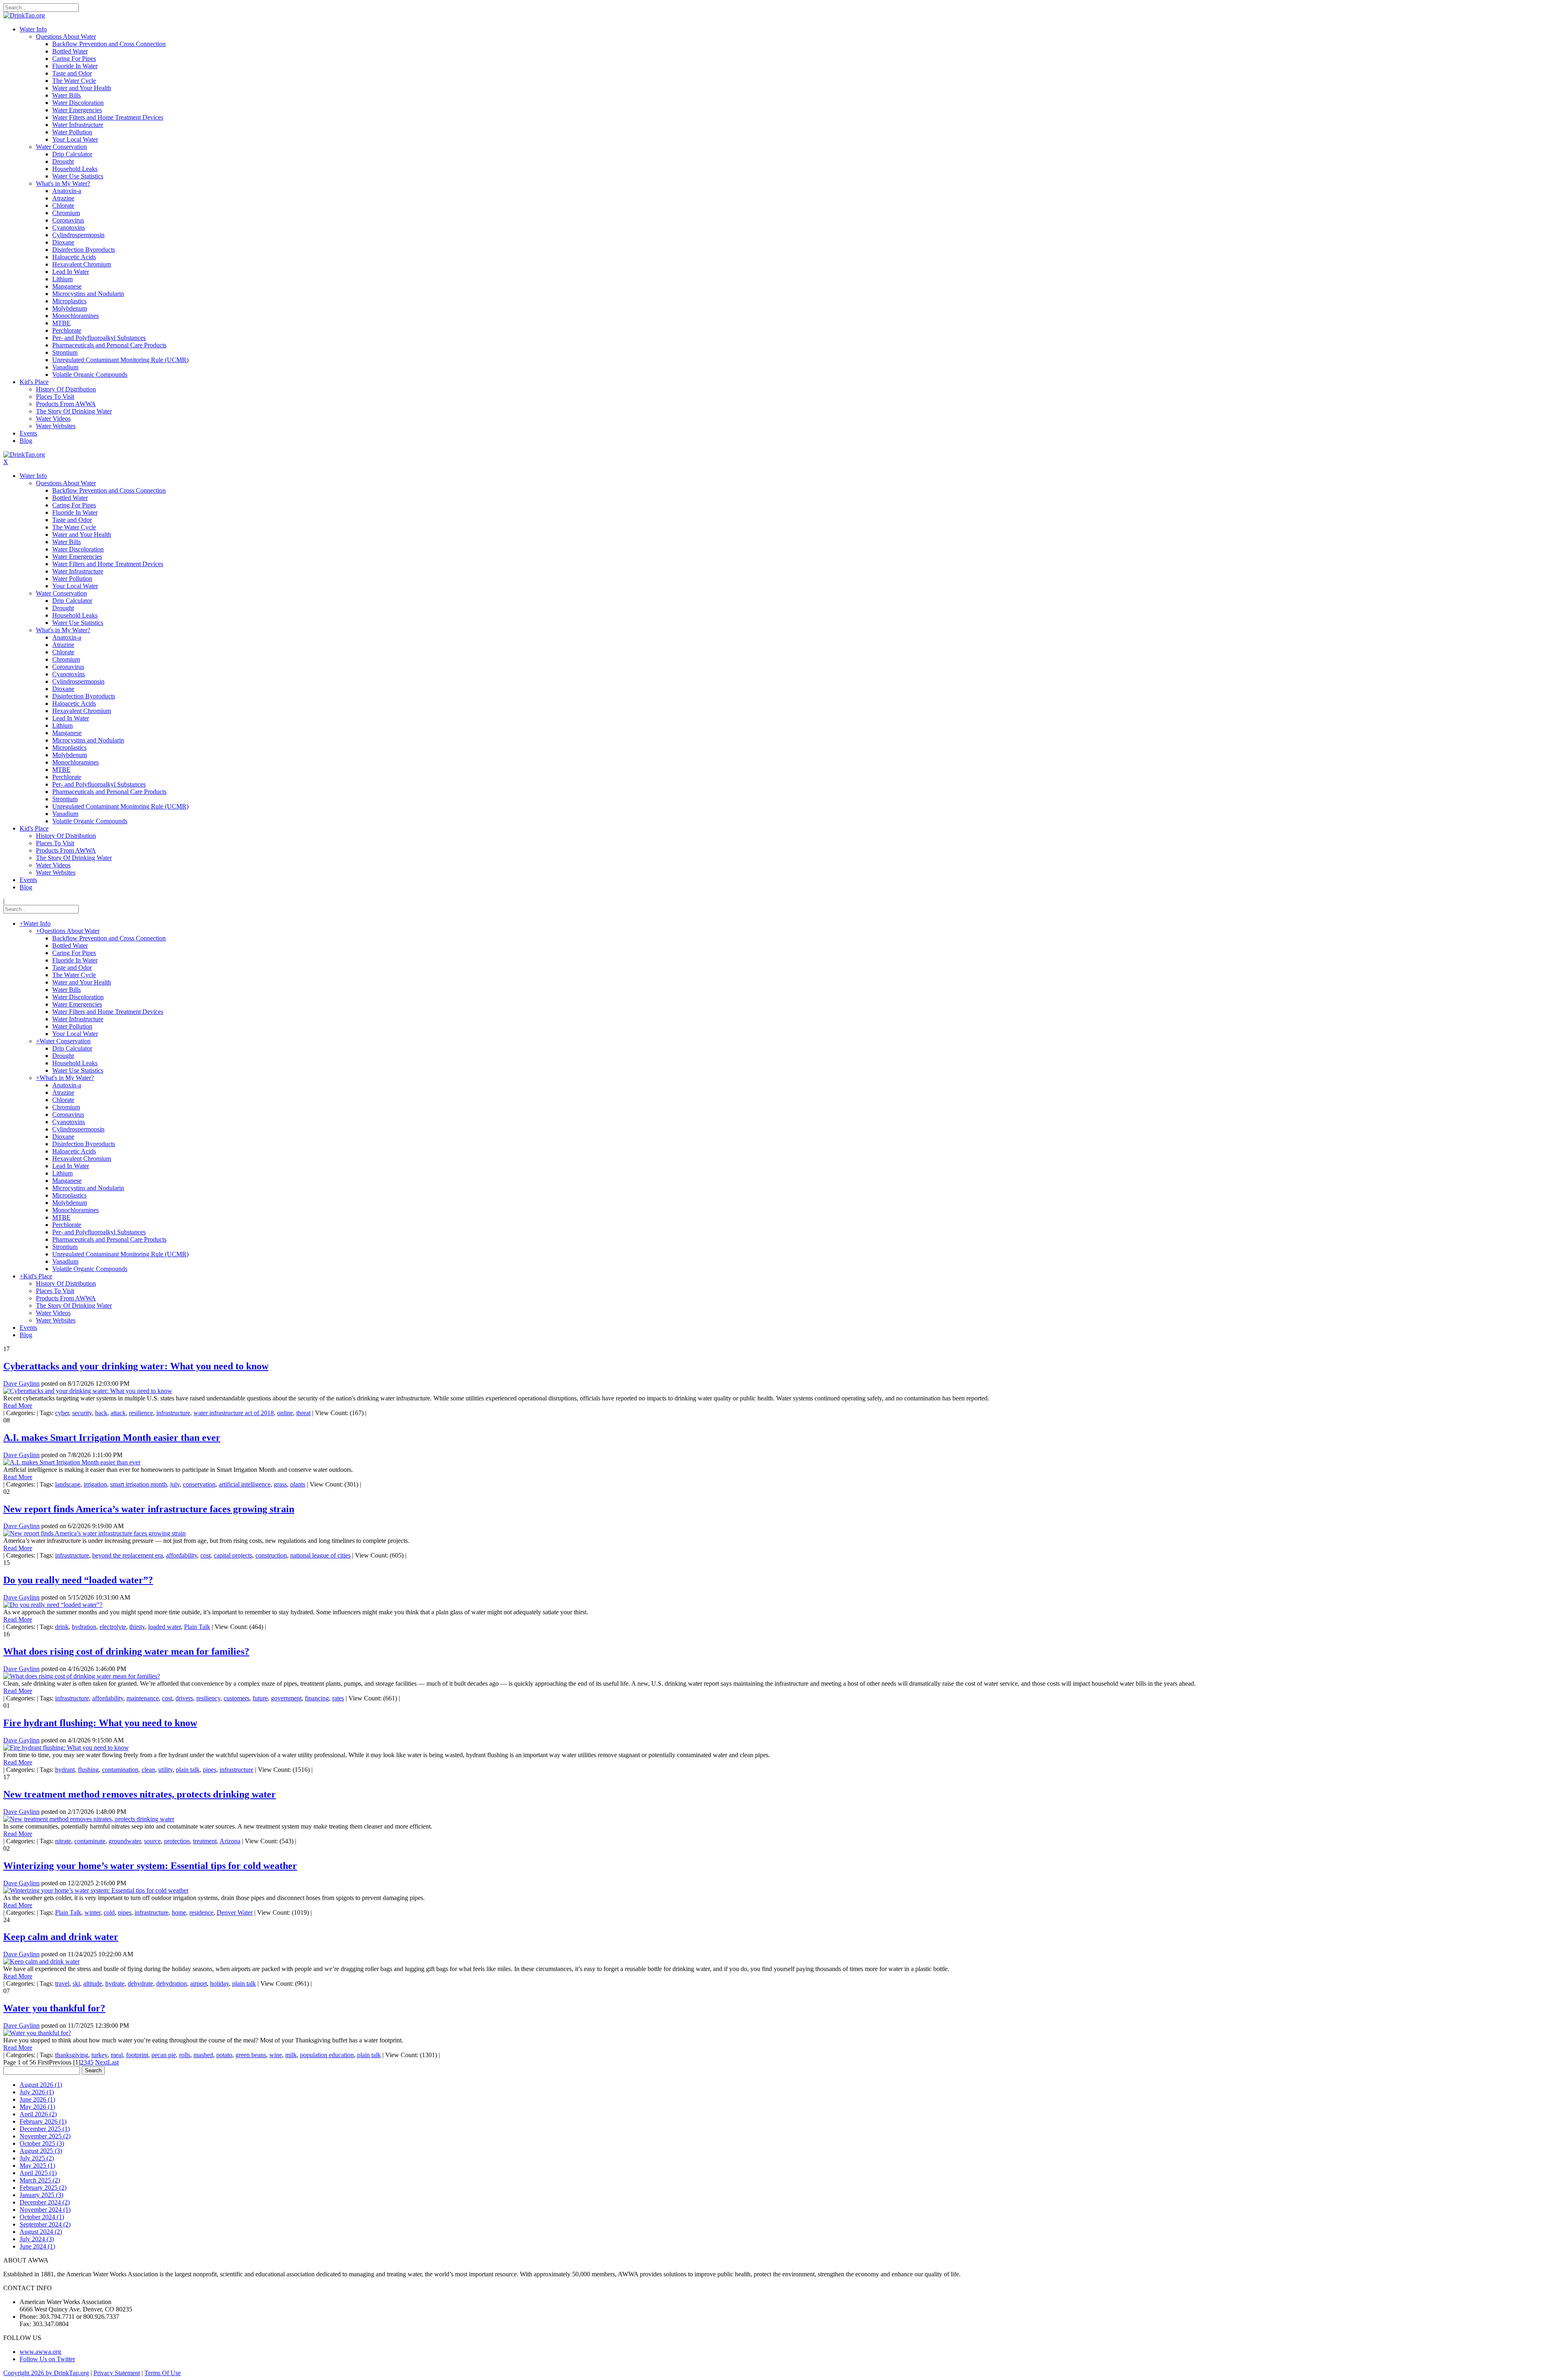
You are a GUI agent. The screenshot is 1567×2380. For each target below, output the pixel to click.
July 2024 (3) (37, 2239)
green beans (251, 2055)
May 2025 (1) (37, 2166)
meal (117, 2055)
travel (62, 1983)
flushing (88, 1770)
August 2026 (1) (41, 2085)
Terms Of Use (163, 2373)
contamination (120, 1770)
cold (109, 1912)
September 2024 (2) (45, 2224)
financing (317, 1698)
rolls (185, 2055)
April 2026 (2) (38, 2114)
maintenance (143, 1698)
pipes (210, 1770)
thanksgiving (72, 2055)
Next (101, 2062)
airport (199, 1983)
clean (148, 1770)
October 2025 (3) (42, 2143)
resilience (141, 1413)
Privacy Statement (117, 2373)
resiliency (208, 1698)
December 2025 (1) (45, 2129)
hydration (84, 1627)
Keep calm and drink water (61, 1937)
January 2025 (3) (41, 2195)
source (152, 1841)
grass (280, 1484)
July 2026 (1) (37, 2092)
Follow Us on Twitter (47, 2359)
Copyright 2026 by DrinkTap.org (46, 2373)
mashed (203, 2055)
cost (205, 1555)
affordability (182, 1555)
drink (62, 1627)
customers (236, 1698)
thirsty (137, 1627)
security (82, 1413)
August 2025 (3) (41, 2151)
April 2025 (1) (38, 2173)
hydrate (115, 1983)
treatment (205, 1841)
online (285, 1413)
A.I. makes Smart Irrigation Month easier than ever (112, 1438)
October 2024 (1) (42, 2217)
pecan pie (164, 2055)
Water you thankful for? (54, 2008)
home (179, 1912)
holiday (220, 1983)
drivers (184, 1698)
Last (113, 2062)
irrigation (95, 1484)
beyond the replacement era (128, 1555)
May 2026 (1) (37, 2107)
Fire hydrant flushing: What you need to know (100, 1723)
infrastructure (173, 1413)
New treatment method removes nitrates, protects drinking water (140, 1794)
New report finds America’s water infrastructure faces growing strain (149, 1509)
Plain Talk (197, 1627)
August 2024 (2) (41, 2232)
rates (338, 1698)
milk (291, 2055)
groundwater (125, 1841)
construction (271, 1555)
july (175, 1484)
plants (298, 1484)
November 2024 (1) (45, 2210)
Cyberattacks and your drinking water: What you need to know (136, 1366)
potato (224, 2055)
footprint (137, 2055)
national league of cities (320, 1555)
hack (101, 1413)
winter (92, 1912)
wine (276, 2055)
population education (327, 2055)
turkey (99, 2055)
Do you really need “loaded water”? (78, 1580)
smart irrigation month (139, 1484)
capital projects (233, 1555)
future (260, 1698)
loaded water (164, 1627)
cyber (62, 1413)
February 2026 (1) (43, 2121)
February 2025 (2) (43, 2188)
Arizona (230, 1841)
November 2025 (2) (45, 2136)
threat (303, 1413)
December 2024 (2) (45, 2202)
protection (177, 1841)
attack (118, 1413)
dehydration (172, 1983)
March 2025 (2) (40, 2180)
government (286, 1698)
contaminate (90, 1841)
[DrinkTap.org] (24, 15)
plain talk (188, 1770)
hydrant (65, 1770)
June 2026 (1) (37, 2099)
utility (165, 1770)
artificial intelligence (245, 1484)
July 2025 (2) (37, 2158)
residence (201, 1912)
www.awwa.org (40, 2352)
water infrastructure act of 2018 (234, 1413)
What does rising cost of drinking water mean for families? (126, 1651)
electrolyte (113, 1627)
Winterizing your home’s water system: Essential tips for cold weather (150, 1866)
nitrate (63, 1841)
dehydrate (140, 1983)
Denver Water (235, 1912)
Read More (18, 1406)
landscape (68, 1484)
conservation (199, 1484)
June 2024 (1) (37, 2246)
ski (76, 1983)
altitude (93, 1983)
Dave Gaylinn (21, 1383)
